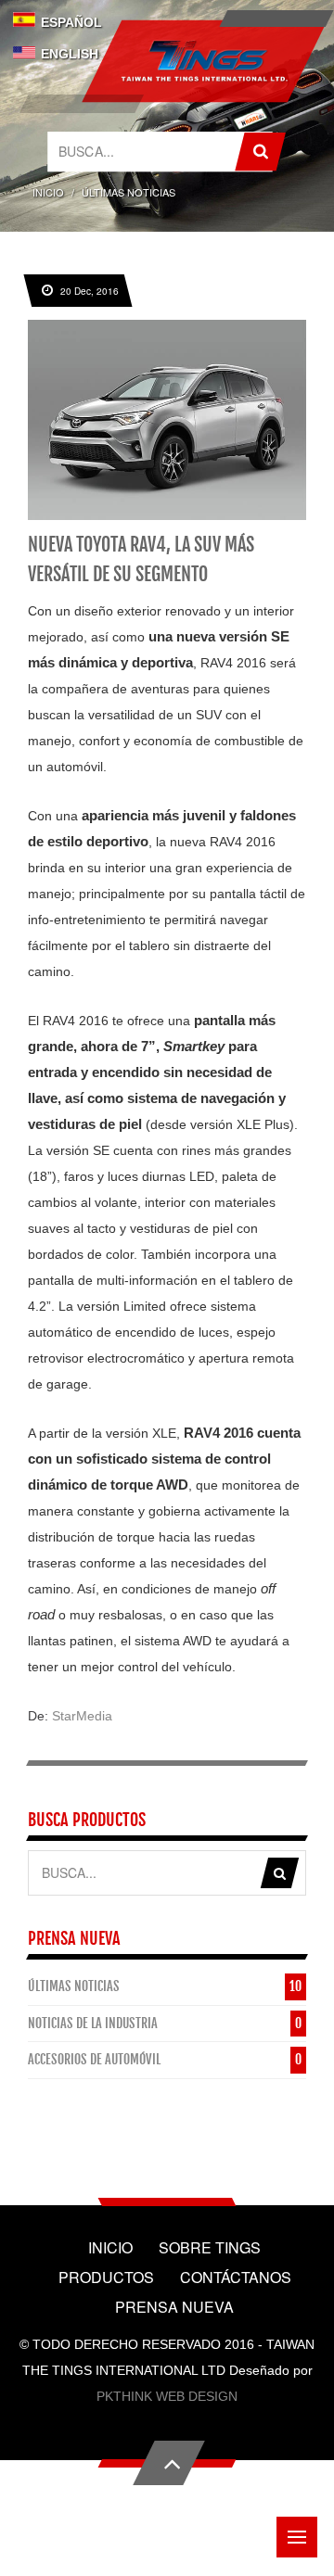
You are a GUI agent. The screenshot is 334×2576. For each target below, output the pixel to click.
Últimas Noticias (74, 1986)
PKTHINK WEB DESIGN (167, 2396)
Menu (297, 2537)
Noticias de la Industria (93, 2023)
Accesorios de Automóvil (94, 2059)
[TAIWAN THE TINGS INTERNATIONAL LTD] (204, 62)
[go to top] (169, 2463)
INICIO (48, 192)
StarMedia (82, 1716)
